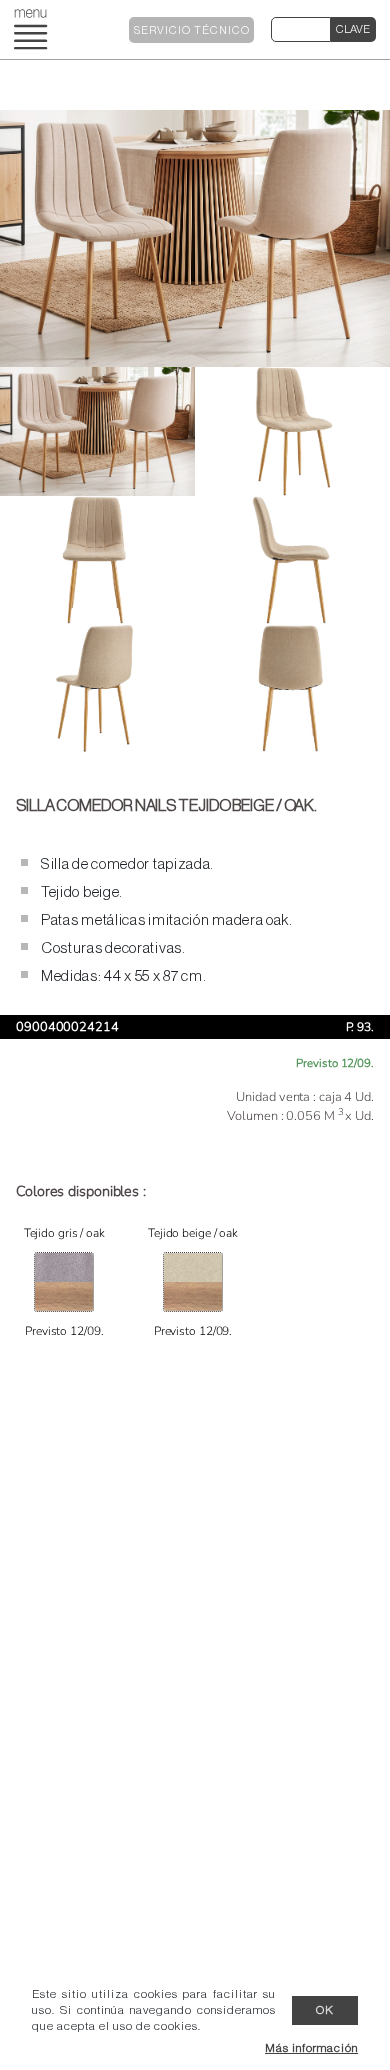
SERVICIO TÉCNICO (192, 30)
